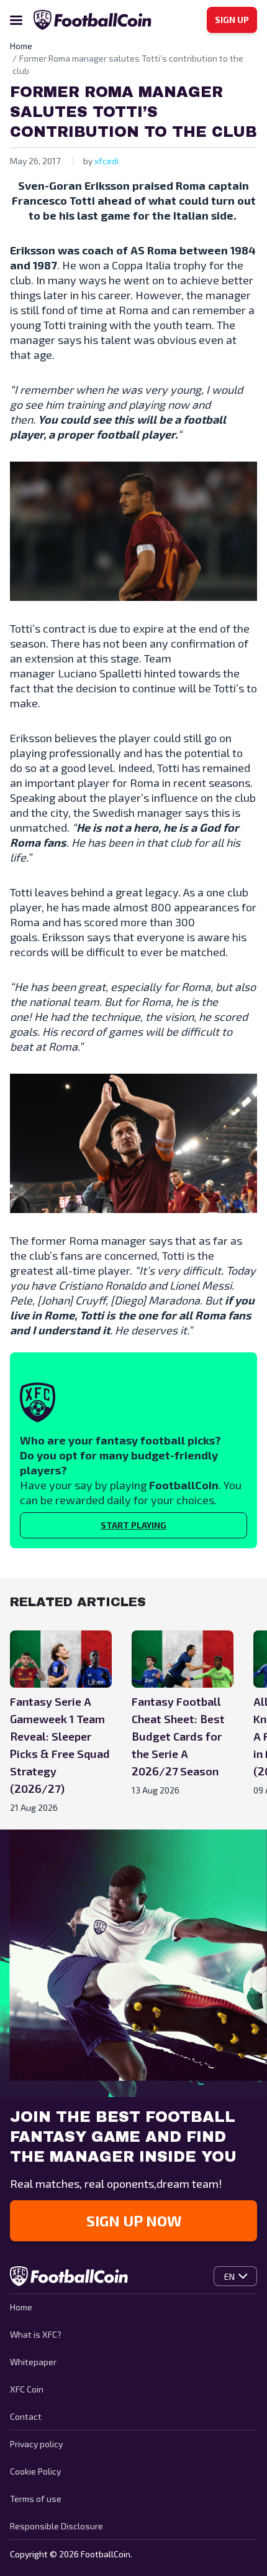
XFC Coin (27, 2389)
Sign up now (134, 2220)
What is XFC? (36, 2334)
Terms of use (36, 2499)
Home (21, 2307)
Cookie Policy (35, 2471)
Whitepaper (33, 2362)
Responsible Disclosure (57, 2526)
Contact (26, 2416)
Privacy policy (36, 2444)
